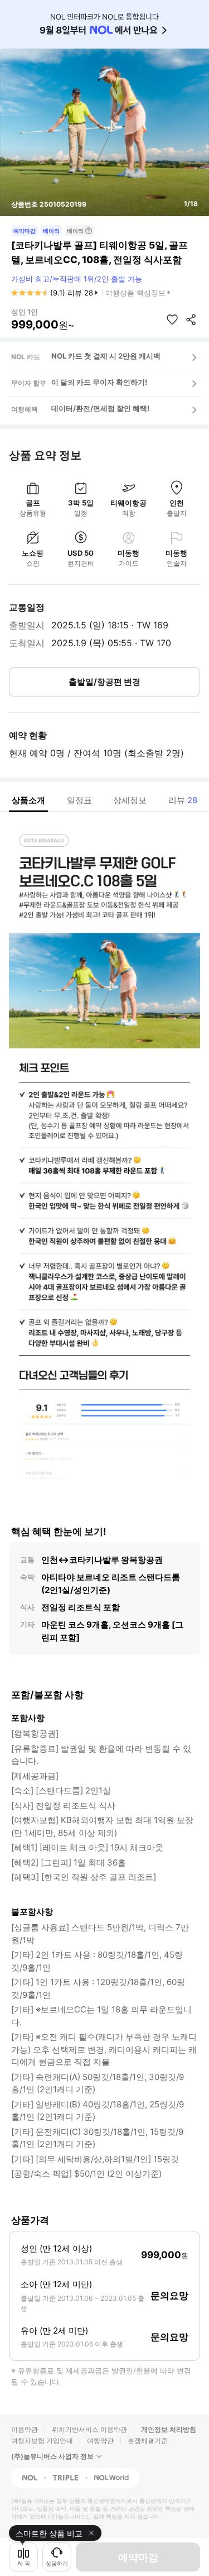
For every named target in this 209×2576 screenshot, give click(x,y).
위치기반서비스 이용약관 (89, 2429)
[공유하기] (191, 319)
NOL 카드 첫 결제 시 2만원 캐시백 (106, 356)
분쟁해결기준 (148, 2441)
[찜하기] (172, 319)
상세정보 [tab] (130, 800)
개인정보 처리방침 (169, 2429)
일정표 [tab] (79, 800)
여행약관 (100, 2441)
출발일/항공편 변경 (104, 682)
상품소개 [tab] (28, 800)
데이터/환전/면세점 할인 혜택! (100, 408)
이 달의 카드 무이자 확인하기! (99, 382)
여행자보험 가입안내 (42, 2441)
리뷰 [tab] (183, 800)
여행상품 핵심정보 (135, 293)
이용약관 (25, 2429)
